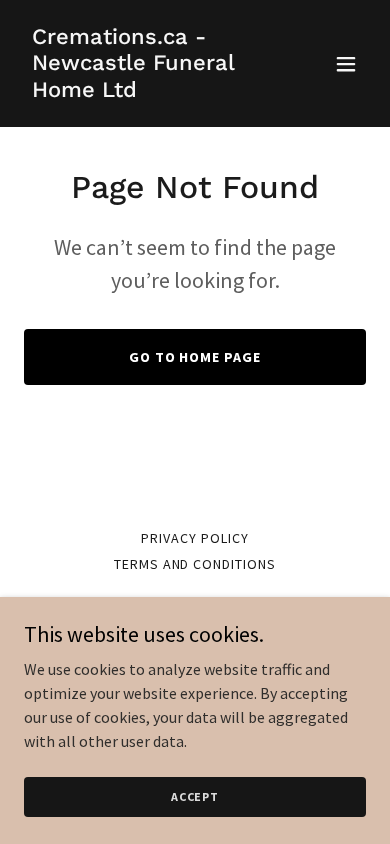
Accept (195, 796)
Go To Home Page (195, 357)
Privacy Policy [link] (195, 538)
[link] (143, 91)
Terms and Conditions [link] (195, 564)
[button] (346, 64)
